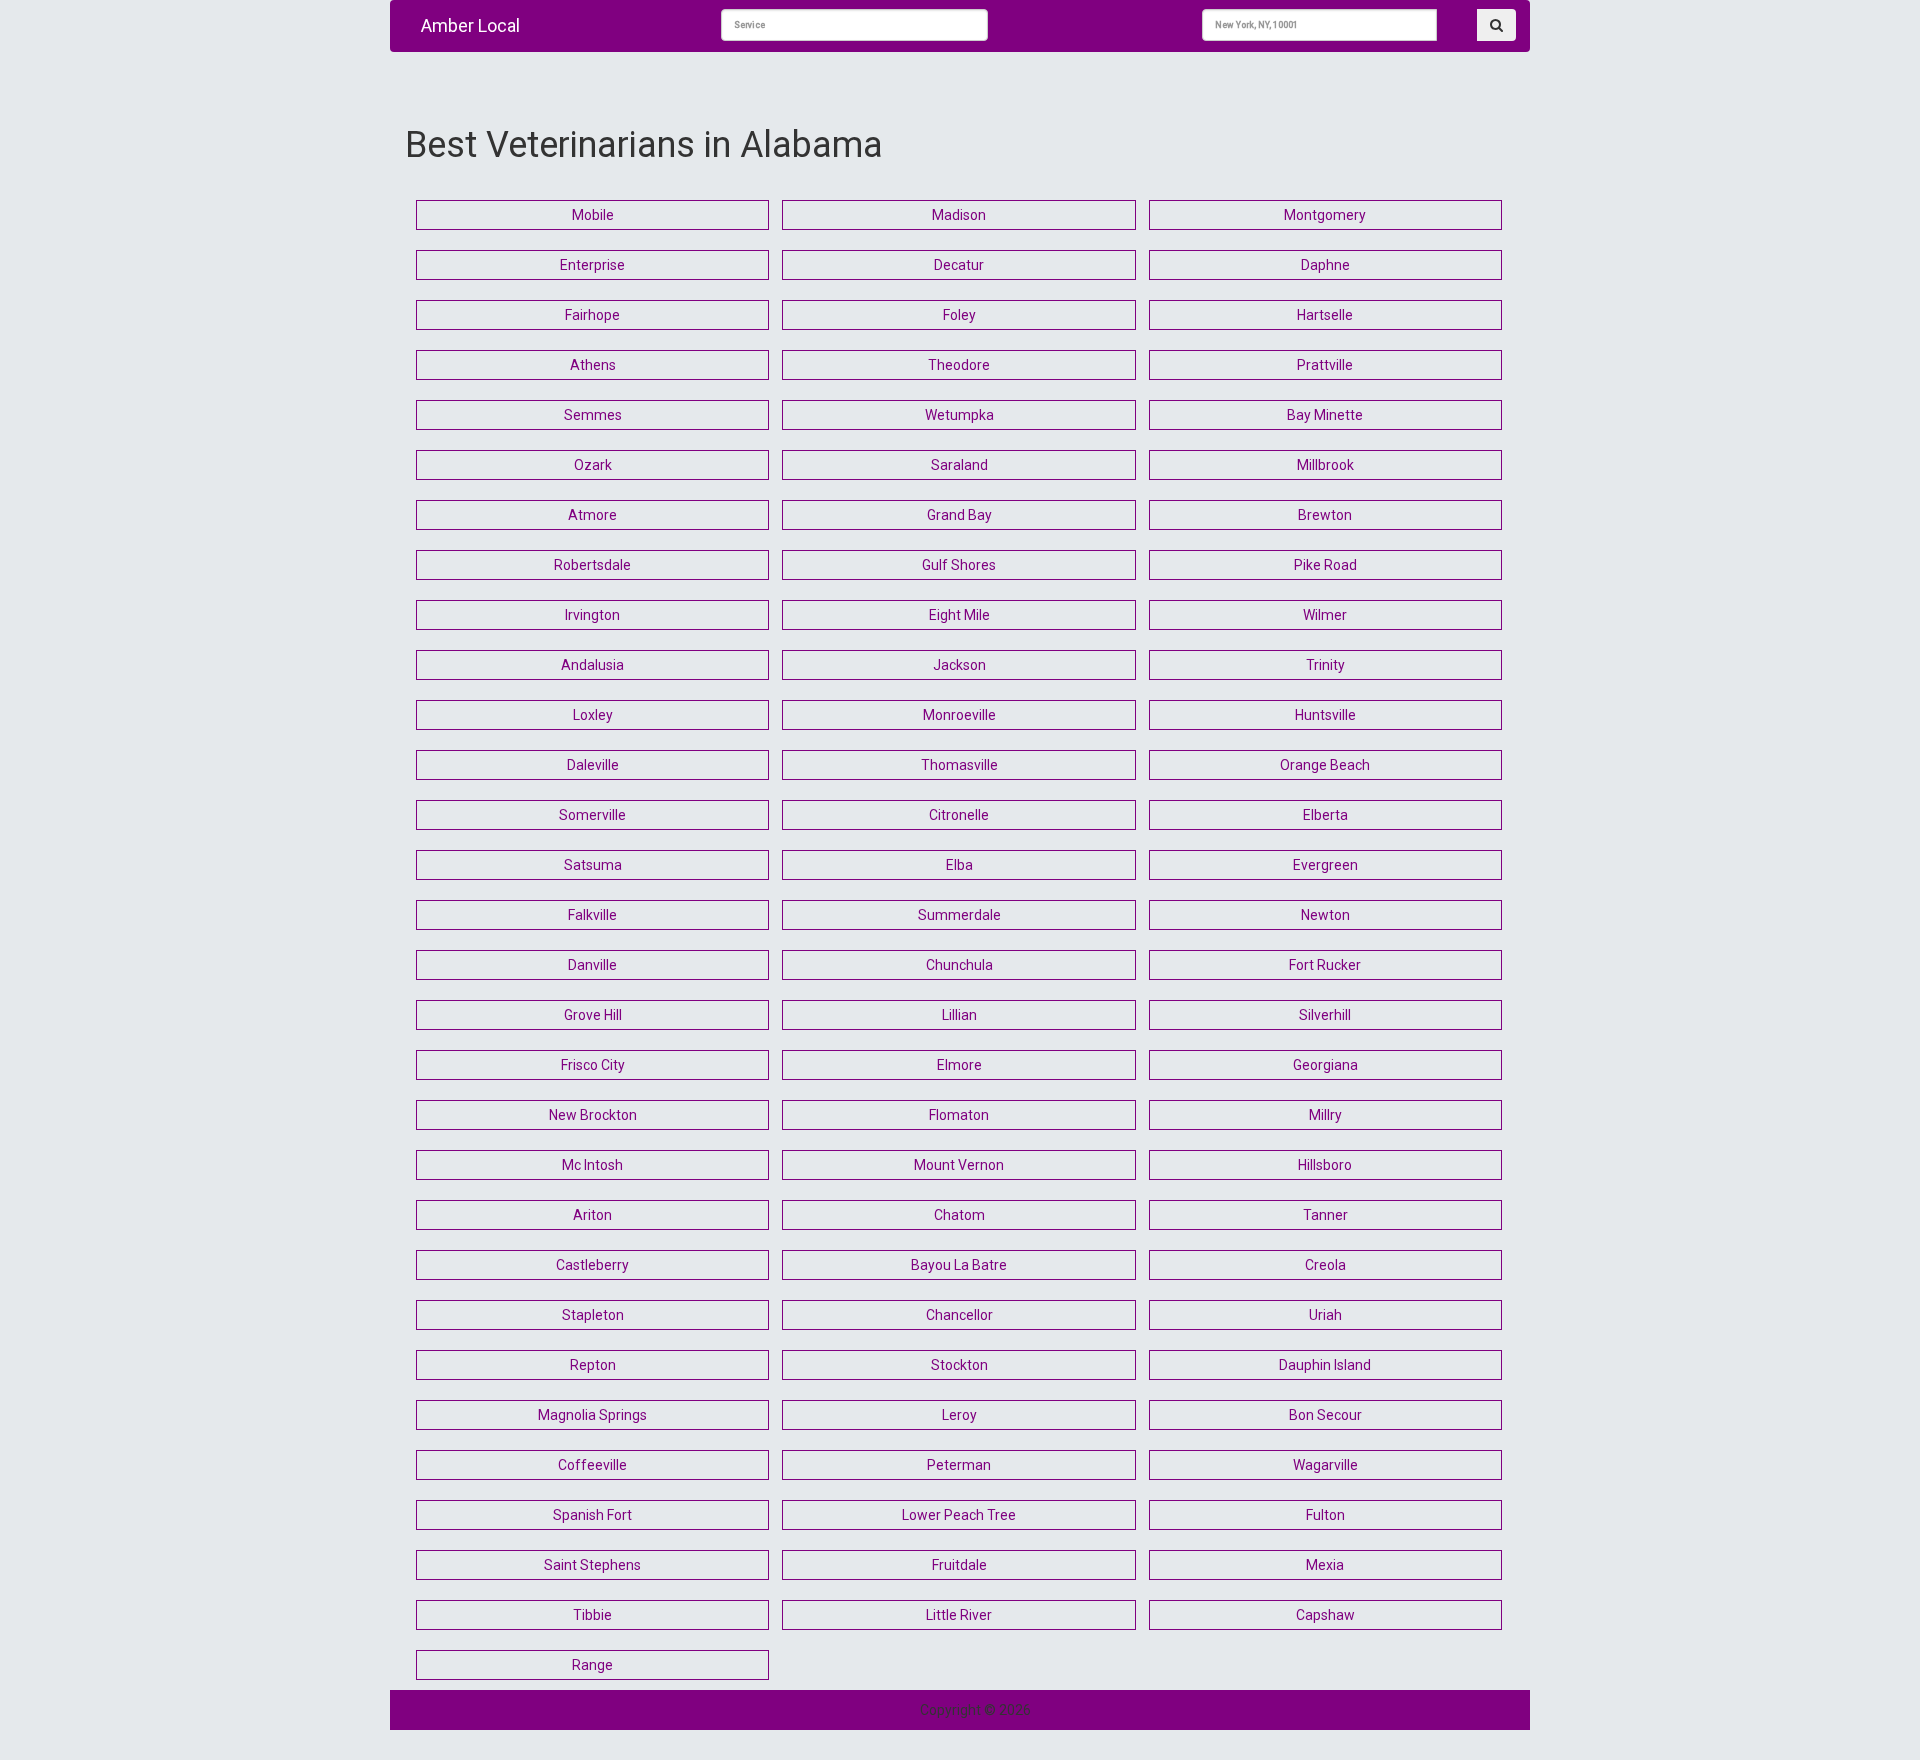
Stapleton (593, 1315)
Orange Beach (1325, 765)
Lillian (959, 1015)
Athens (593, 365)
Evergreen (1325, 865)
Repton (593, 1365)
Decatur (959, 265)
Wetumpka (959, 415)
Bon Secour (1325, 1415)
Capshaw (1325, 1615)
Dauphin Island (1325, 1365)
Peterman (959, 1465)
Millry (1325, 1115)
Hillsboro (1325, 1165)
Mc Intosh (592, 1165)
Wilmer (1325, 615)
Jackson (959, 665)
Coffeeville (592, 1465)
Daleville (593, 765)
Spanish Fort (592, 1515)
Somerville (592, 815)
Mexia (1325, 1565)
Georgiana (1325, 1065)
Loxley (593, 715)
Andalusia (592, 665)
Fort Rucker (1325, 965)
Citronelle (959, 815)
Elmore (959, 1065)
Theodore (959, 365)
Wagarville (1325, 1465)
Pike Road (1325, 565)
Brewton (1325, 515)
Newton (1325, 915)
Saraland (959, 465)
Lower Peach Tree (959, 1515)
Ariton (592, 1215)
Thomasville (959, 765)
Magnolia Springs (592, 1415)
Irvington (592, 615)
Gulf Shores (959, 565)
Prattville (1325, 365)
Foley (959, 315)
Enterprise (592, 265)
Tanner (1325, 1215)
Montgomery (1325, 215)
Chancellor (959, 1315)
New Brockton (593, 1115)
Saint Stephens (592, 1565)
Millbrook (1325, 465)
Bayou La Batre (959, 1265)
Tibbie (592, 1615)
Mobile (593, 215)
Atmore (592, 515)
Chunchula (959, 965)
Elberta (1325, 815)
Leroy (959, 1415)
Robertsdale (592, 565)
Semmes (593, 415)
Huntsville (1325, 715)
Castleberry (592, 1265)
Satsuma (593, 865)
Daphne (1325, 265)
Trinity (1325, 665)
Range (592, 1665)
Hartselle (1325, 315)
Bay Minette (1325, 415)
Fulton (1325, 1515)
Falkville (592, 915)
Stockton (959, 1365)
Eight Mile (959, 615)
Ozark (593, 465)
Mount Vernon (959, 1165)
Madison (959, 215)
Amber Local (470, 25)
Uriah (1325, 1315)
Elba (959, 865)
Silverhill (1325, 1015)
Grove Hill (593, 1015)
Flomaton (959, 1115)
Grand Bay (959, 515)
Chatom (959, 1215)
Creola (1325, 1265)
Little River (959, 1615)
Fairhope (592, 315)
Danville (592, 965)
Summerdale (959, 915)
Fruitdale (959, 1565)
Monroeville (959, 715)
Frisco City (593, 1065)
